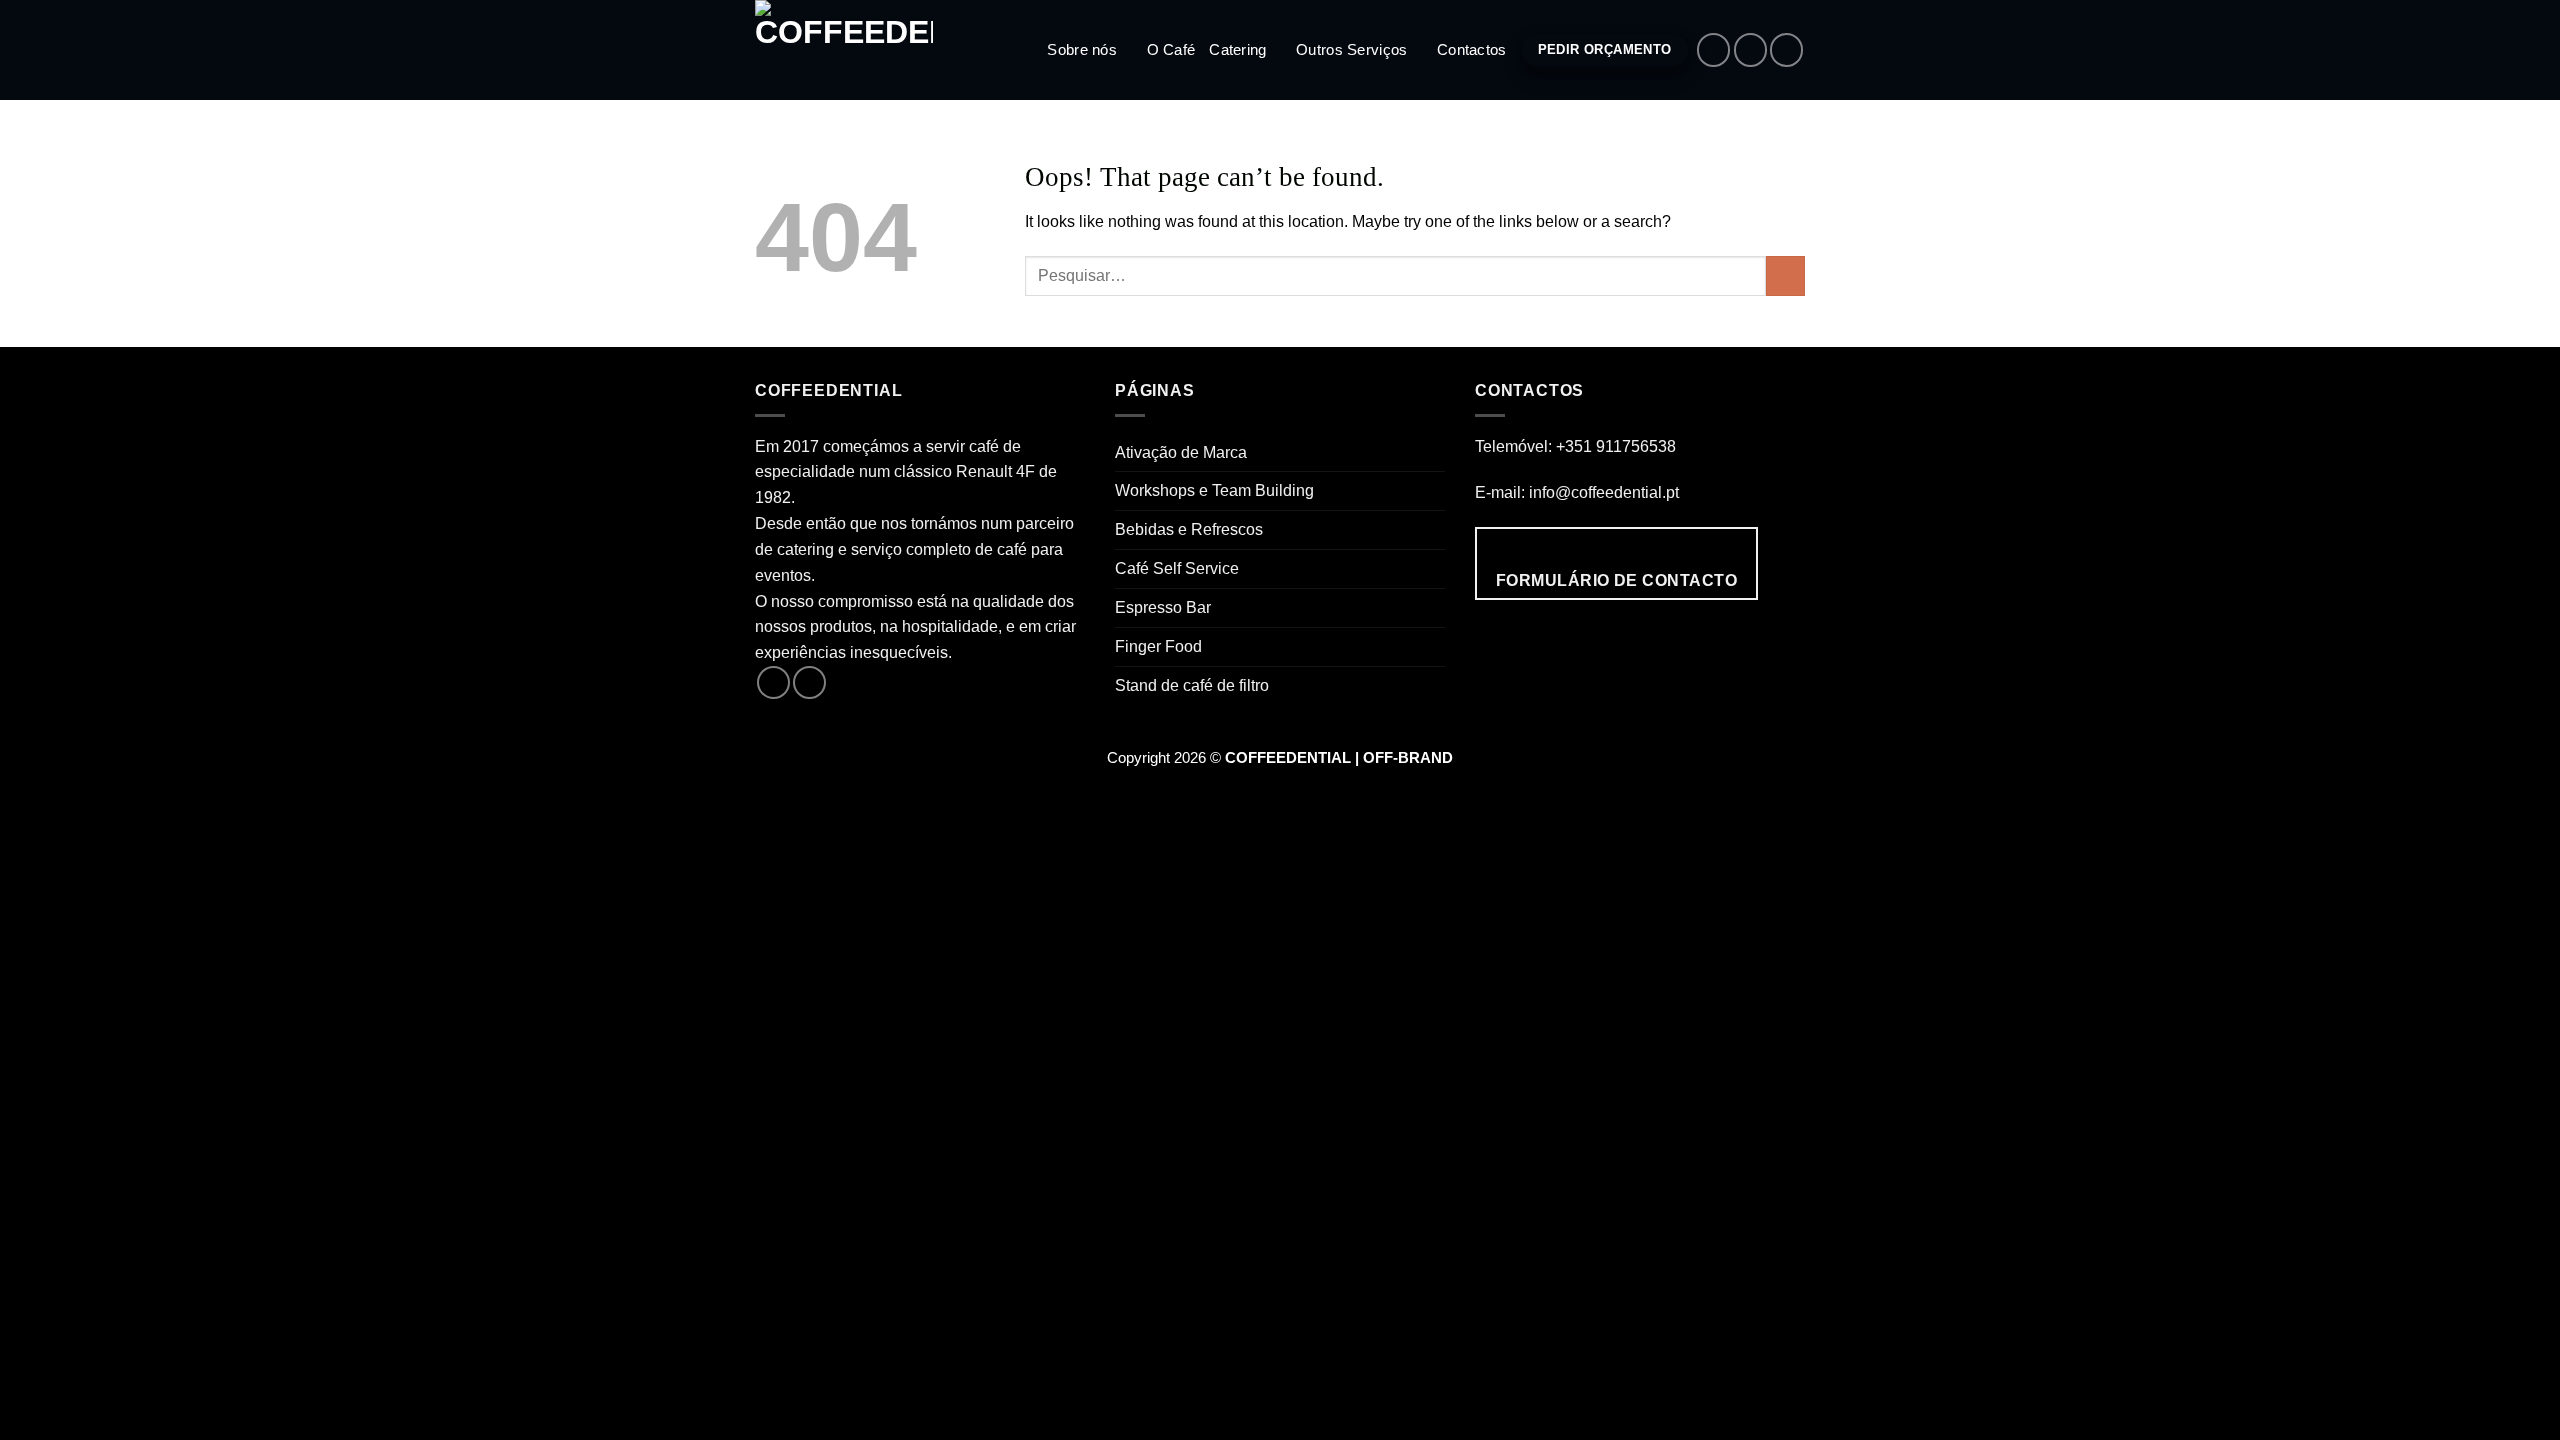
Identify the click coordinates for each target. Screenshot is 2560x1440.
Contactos (1472, 50)
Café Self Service (1177, 568)
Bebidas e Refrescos (1189, 529)
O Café (1171, 50)
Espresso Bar (1163, 607)
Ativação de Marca (1181, 452)
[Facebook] (1713, 49)
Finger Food (1158, 646)
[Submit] (1785, 276)
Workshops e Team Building (1214, 490)
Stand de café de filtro (1192, 685)
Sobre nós (1082, 50)
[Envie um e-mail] (1786, 49)
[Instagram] (1750, 49)
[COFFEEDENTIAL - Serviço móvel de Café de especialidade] (855, 50)
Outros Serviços (1351, 50)
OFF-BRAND (1408, 758)
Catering (1237, 50)
